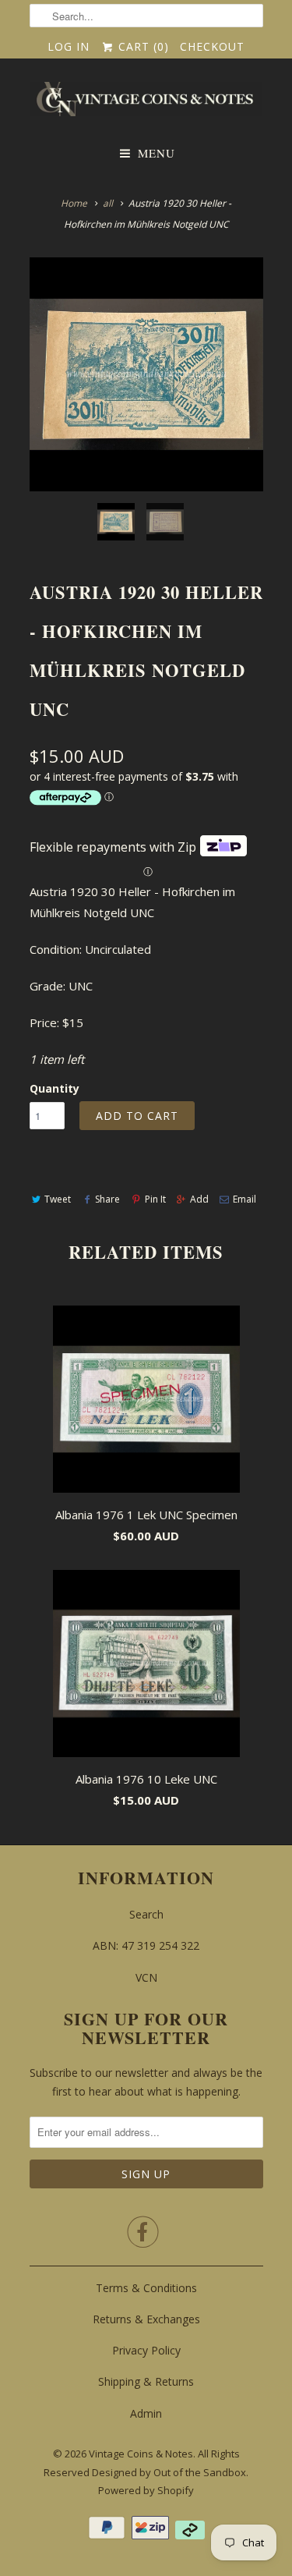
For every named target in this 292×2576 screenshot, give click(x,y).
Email (245, 1199)
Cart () (142, 46)
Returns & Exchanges (146, 2319)
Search (146, 1914)
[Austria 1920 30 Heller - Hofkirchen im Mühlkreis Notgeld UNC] (146, 374)
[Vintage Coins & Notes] (146, 104)
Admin (146, 2413)
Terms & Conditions (146, 2288)
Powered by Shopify (146, 2490)
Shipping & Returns (146, 2381)
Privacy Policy (146, 2350)
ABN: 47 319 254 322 (146, 1945)
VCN (146, 1977)
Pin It (155, 1199)
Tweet (58, 1199)
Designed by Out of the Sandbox (169, 2472)
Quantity (55, 1088)
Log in (69, 46)
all (108, 203)
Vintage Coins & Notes (141, 2454)
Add (199, 1199)
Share (107, 1199)
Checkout (212, 46)
